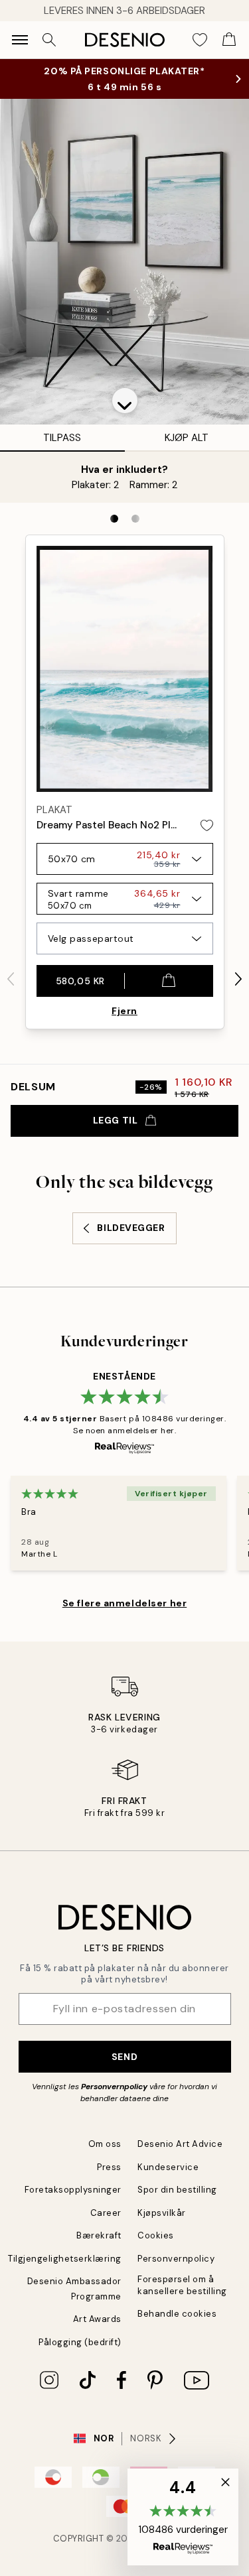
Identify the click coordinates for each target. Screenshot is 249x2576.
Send (124, 2057)
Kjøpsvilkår (162, 2213)
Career (106, 2213)
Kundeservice (168, 2167)
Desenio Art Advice (180, 2144)
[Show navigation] (20, 40)
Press (109, 2167)
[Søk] (49, 40)
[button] (125, 401)
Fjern (124, 1011)
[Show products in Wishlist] (200, 40)
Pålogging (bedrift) (80, 2342)
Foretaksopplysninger (73, 2190)
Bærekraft (99, 2235)
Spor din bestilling (177, 2190)
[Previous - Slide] (11, 979)
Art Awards (97, 2319)
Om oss (105, 2144)
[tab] (114, 519)
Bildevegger (131, 1228)
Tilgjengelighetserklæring (65, 2259)
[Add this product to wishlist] (207, 825)
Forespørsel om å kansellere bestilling (182, 2285)
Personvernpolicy (114, 2087)
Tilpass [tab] (62, 438)
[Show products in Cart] (229, 40)
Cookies (156, 2235)
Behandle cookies (177, 2314)
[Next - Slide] (238, 979)
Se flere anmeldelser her (124, 1603)
